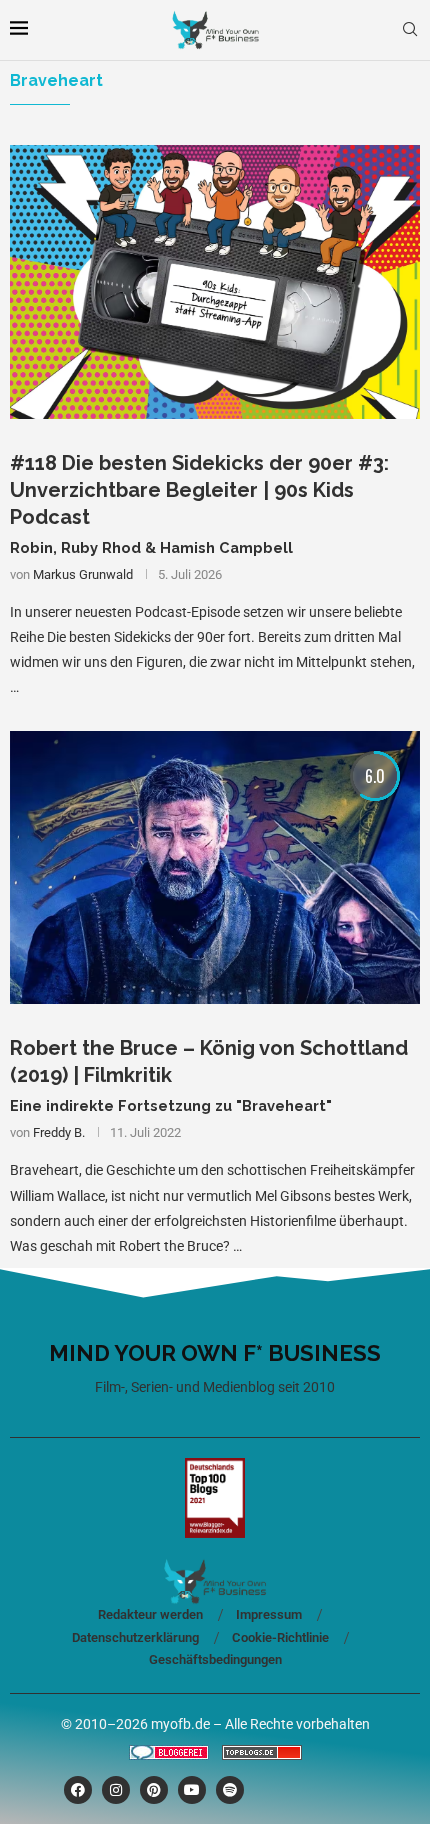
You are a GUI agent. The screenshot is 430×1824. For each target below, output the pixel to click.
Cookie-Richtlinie (280, 1637)
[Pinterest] (154, 1790)
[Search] (410, 30)
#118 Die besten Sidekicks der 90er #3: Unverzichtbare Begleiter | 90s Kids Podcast (199, 490)
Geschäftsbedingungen (215, 1659)
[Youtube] (192, 1790)
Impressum (269, 1614)
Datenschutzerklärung (135, 1637)
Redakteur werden (150, 1614)
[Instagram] (116, 1790)
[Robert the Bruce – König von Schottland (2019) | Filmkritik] (215, 867)
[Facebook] (78, 1790)
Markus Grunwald (83, 574)
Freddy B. (59, 1132)
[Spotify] (230, 1790)
